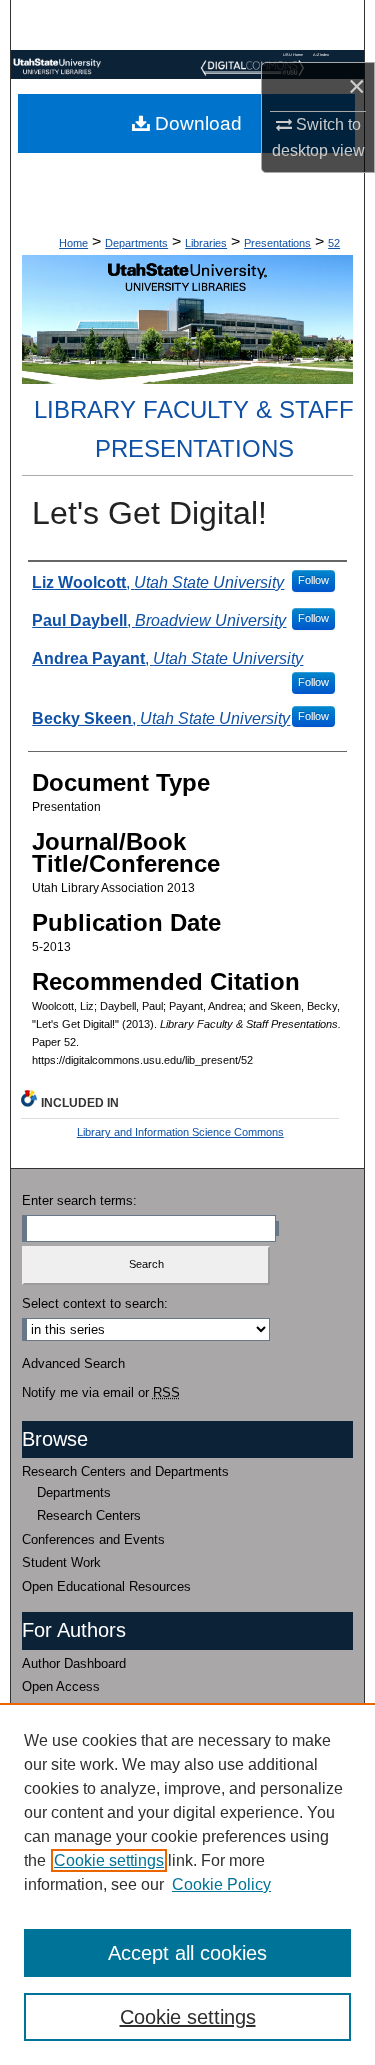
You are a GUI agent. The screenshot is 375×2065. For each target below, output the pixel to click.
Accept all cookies (187, 1953)
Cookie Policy (221, 1884)
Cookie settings (109, 1860)
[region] (187, 1884)
